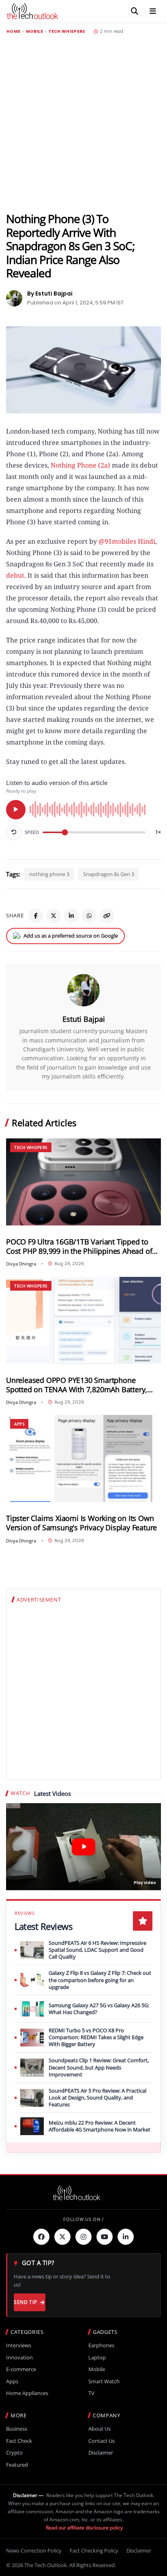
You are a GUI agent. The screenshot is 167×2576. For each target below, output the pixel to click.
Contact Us (102, 2441)
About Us (100, 2429)
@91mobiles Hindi (127, 541)
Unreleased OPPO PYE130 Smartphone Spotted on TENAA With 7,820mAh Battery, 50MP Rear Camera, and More (77, 1385)
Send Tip (25, 2302)
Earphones (101, 2345)
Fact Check (19, 2441)
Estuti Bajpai (84, 1019)
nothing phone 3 (49, 874)
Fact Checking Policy (94, 2550)
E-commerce (21, 2369)
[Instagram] (83, 2237)
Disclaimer (101, 2453)
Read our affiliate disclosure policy (84, 2528)
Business (17, 2429)
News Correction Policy (34, 2550)
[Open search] (135, 11)
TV (91, 2393)
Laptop (97, 2358)
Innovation (19, 2358)
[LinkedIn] (71, 916)
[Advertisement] (83, 123)
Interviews (19, 2345)
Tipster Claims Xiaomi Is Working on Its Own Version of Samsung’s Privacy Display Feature (81, 1523)
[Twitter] (62, 2237)
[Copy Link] (107, 916)
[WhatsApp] (89, 916)
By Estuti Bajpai (50, 294)
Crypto (14, 2453)
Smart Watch (104, 2381)
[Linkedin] (126, 2237)
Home (13, 32)
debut (15, 575)
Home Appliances (27, 2393)
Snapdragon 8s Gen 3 (109, 874)
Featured (17, 2465)
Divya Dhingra (21, 1264)
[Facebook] (36, 916)
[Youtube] (105, 2237)
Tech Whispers (67, 32)
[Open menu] (153, 11)
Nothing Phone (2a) (80, 465)
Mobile (34, 32)
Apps (19, 1424)
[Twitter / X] (54, 916)
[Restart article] (14, 832)
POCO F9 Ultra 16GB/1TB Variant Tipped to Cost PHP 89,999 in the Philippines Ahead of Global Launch (79, 1247)
